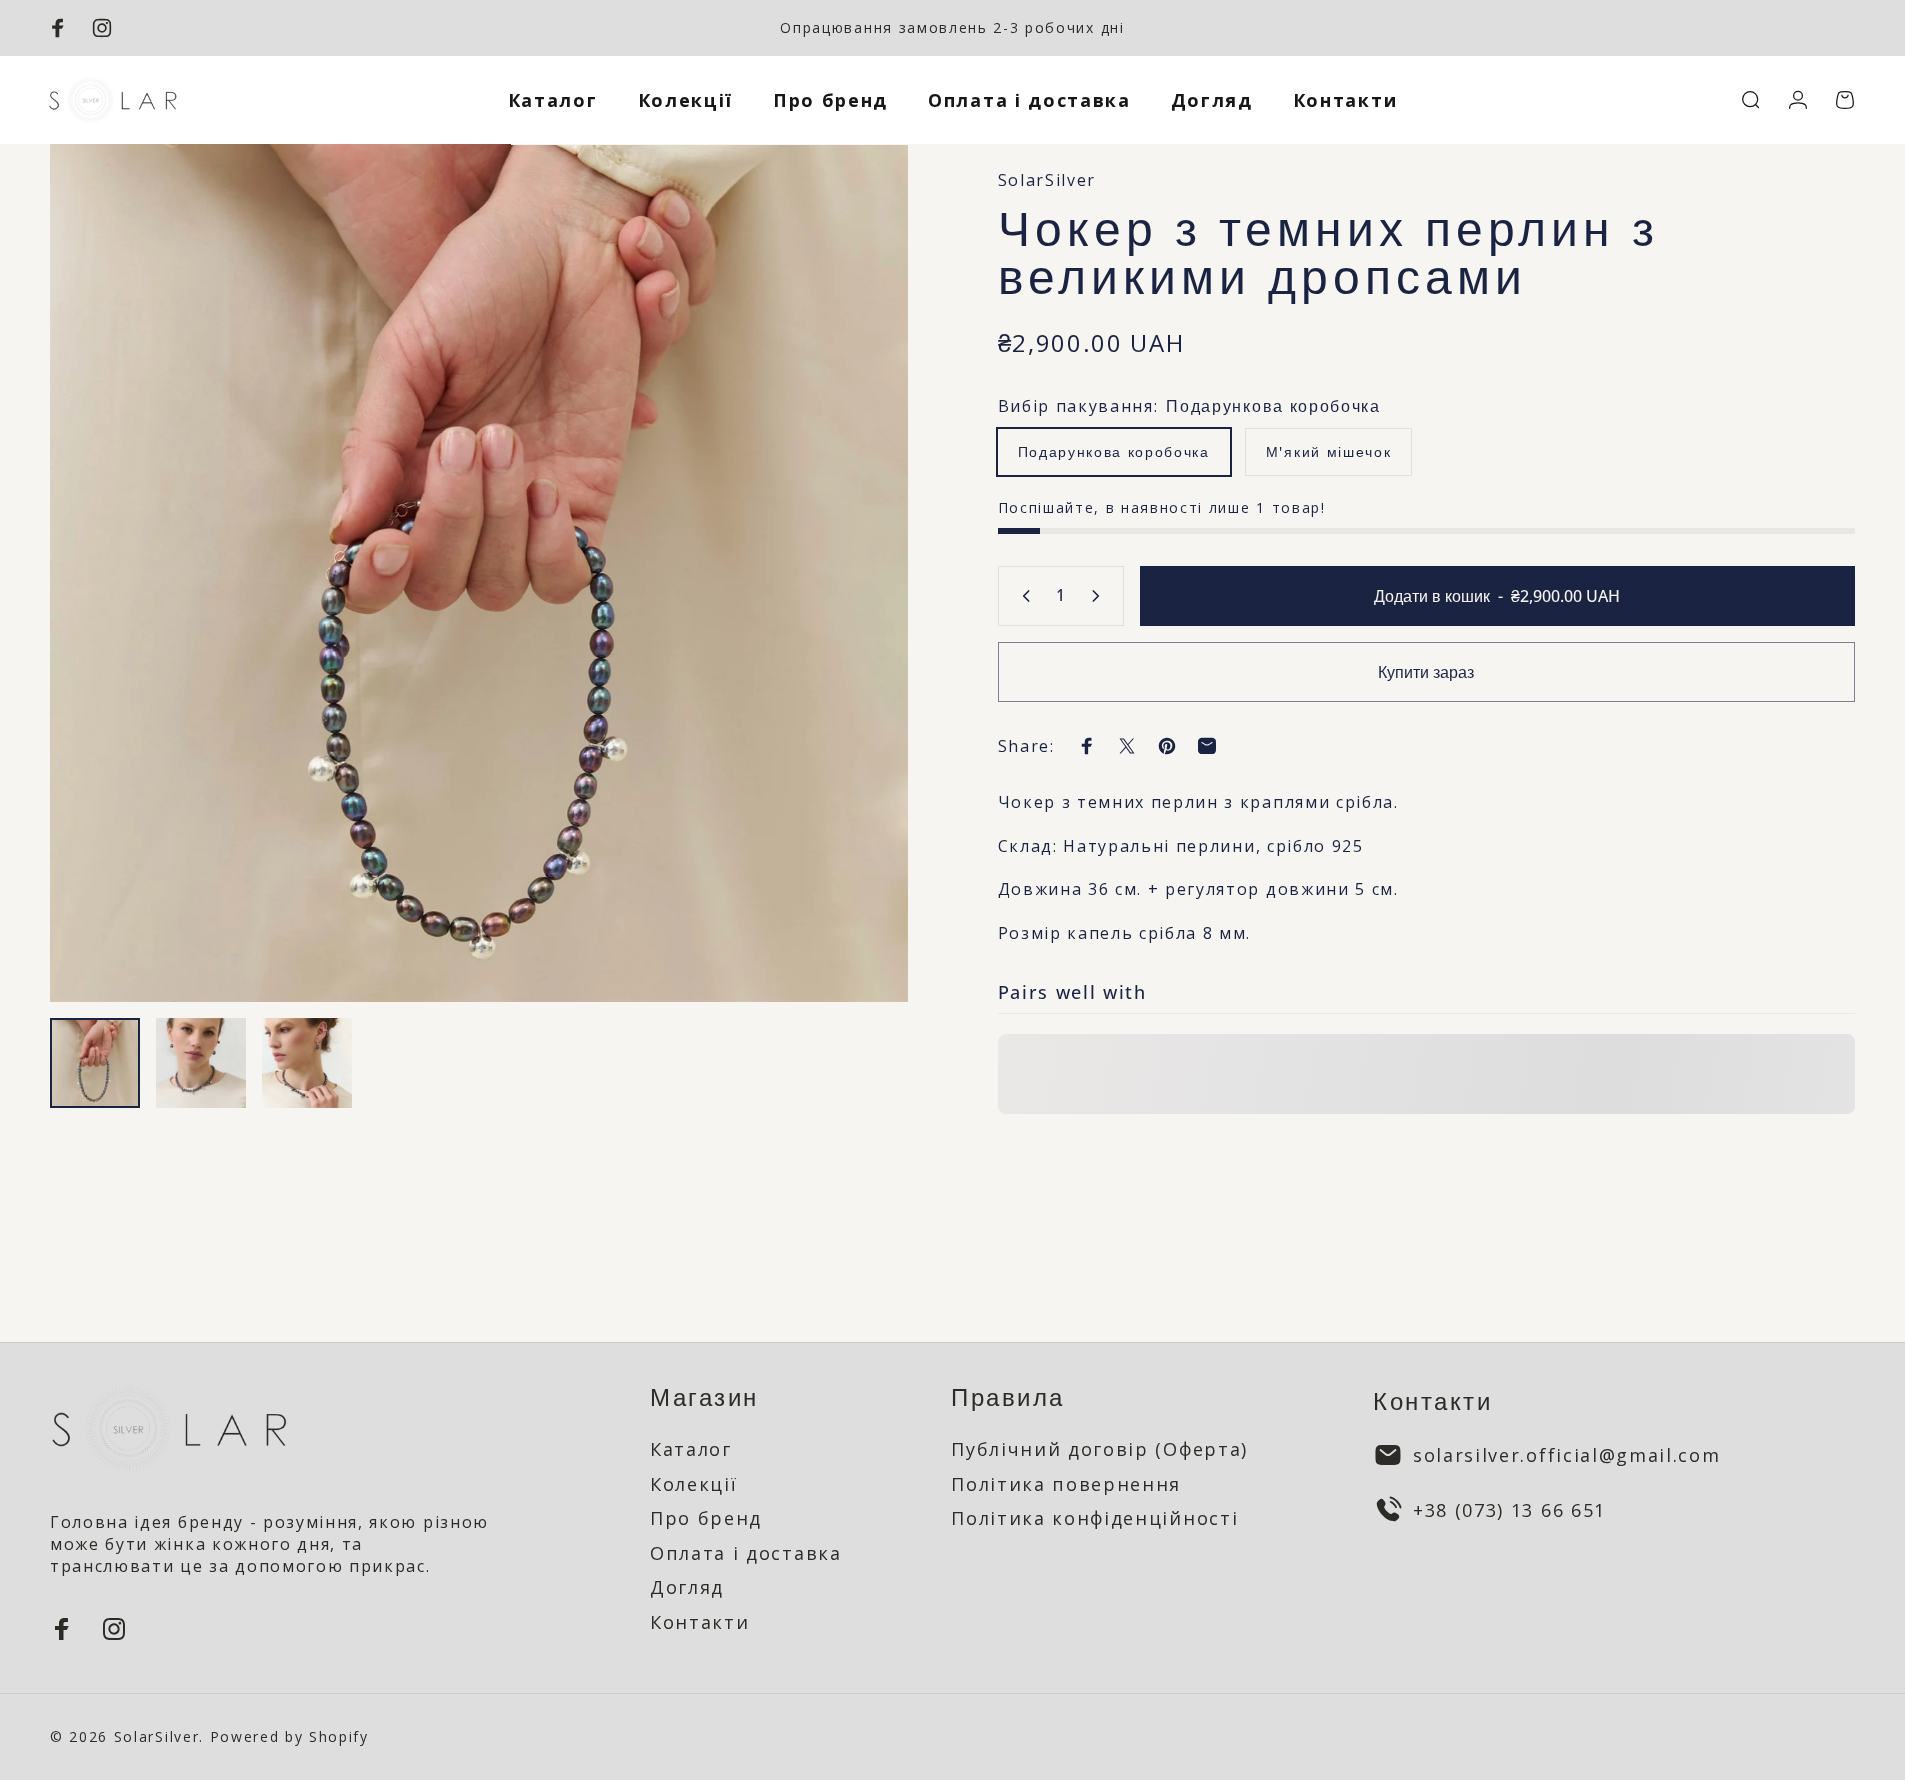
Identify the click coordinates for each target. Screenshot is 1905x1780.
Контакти (699, 1622)
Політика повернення (1066, 1484)
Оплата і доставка (746, 1553)
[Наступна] (856, 621)
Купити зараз (1426, 672)
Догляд (687, 1587)
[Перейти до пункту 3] (307, 1063)
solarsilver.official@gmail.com (1566, 1455)
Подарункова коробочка (1114, 451)
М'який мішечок (1329, 451)
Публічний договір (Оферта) (1099, 1449)
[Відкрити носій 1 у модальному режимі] (479, 573)
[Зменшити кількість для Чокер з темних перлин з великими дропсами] (1022, 596)
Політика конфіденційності (1094, 1518)
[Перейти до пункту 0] (95, 1063)
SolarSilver (1047, 180)
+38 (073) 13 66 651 (1509, 1510)
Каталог (691, 1449)
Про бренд (706, 1518)
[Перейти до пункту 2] (201, 1063)
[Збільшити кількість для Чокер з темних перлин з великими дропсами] (1100, 596)
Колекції (693, 1484)
